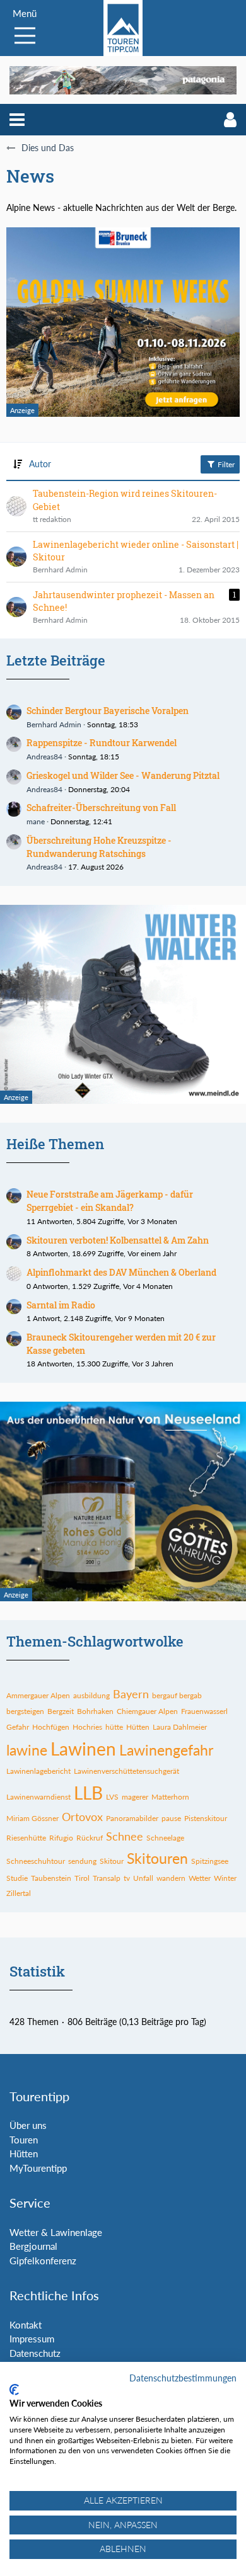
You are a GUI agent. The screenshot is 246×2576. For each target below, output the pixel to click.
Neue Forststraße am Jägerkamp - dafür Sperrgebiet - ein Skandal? (110, 1201)
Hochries (87, 1727)
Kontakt (26, 2325)
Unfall (143, 1878)
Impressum (32, 2339)
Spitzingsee (210, 1861)
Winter (225, 1878)
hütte (114, 1727)
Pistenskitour (206, 1818)
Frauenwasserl (204, 1711)
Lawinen (83, 1749)
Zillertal (19, 1893)
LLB (88, 1793)
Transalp (107, 1878)
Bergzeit (61, 1711)
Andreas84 (44, 757)
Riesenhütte (26, 1838)
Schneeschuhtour (36, 1861)
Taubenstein (51, 1878)
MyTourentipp (38, 2168)
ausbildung (91, 1695)
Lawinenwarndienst (38, 1797)
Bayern (131, 1694)
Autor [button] (40, 464)
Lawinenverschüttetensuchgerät (126, 1771)
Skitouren (157, 1858)
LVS (112, 1797)
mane (36, 821)
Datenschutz (35, 2353)
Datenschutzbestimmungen (183, 2378)
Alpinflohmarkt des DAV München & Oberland (121, 1272)
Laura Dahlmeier (180, 1727)
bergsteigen (25, 1711)
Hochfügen (51, 1727)
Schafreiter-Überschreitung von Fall (101, 808)
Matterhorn (170, 1797)
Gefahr (18, 1727)
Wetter (200, 1878)
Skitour (112, 1861)
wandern (171, 1878)
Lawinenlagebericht (38, 1771)
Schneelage (165, 1838)
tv (127, 1878)
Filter (225, 464)
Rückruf (90, 1838)
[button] (17, 120)
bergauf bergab (177, 1695)
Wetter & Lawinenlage (56, 2232)
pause (171, 1818)
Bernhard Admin (54, 724)
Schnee (125, 1836)
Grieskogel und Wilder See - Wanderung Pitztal (123, 775)
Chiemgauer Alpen (147, 1711)
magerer (135, 1797)
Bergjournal (33, 2246)
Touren (24, 2140)
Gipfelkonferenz (43, 2261)
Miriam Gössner (32, 1818)
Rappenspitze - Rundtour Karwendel (102, 743)
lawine (27, 1750)
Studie (17, 1878)
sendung (82, 1861)
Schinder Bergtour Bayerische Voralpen (108, 711)
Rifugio (61, 1838)
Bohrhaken (95, 1711)
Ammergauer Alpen (38, 1695)
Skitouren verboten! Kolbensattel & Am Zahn (118, 1240)
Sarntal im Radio (61, 1305)
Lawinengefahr (166, 1750)
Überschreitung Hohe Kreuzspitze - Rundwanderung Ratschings (99, 847)
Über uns (28, 2125)
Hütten (138, 1727)
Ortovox (82, 1817)
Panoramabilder (132, 1818)
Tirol (82, 1878)
